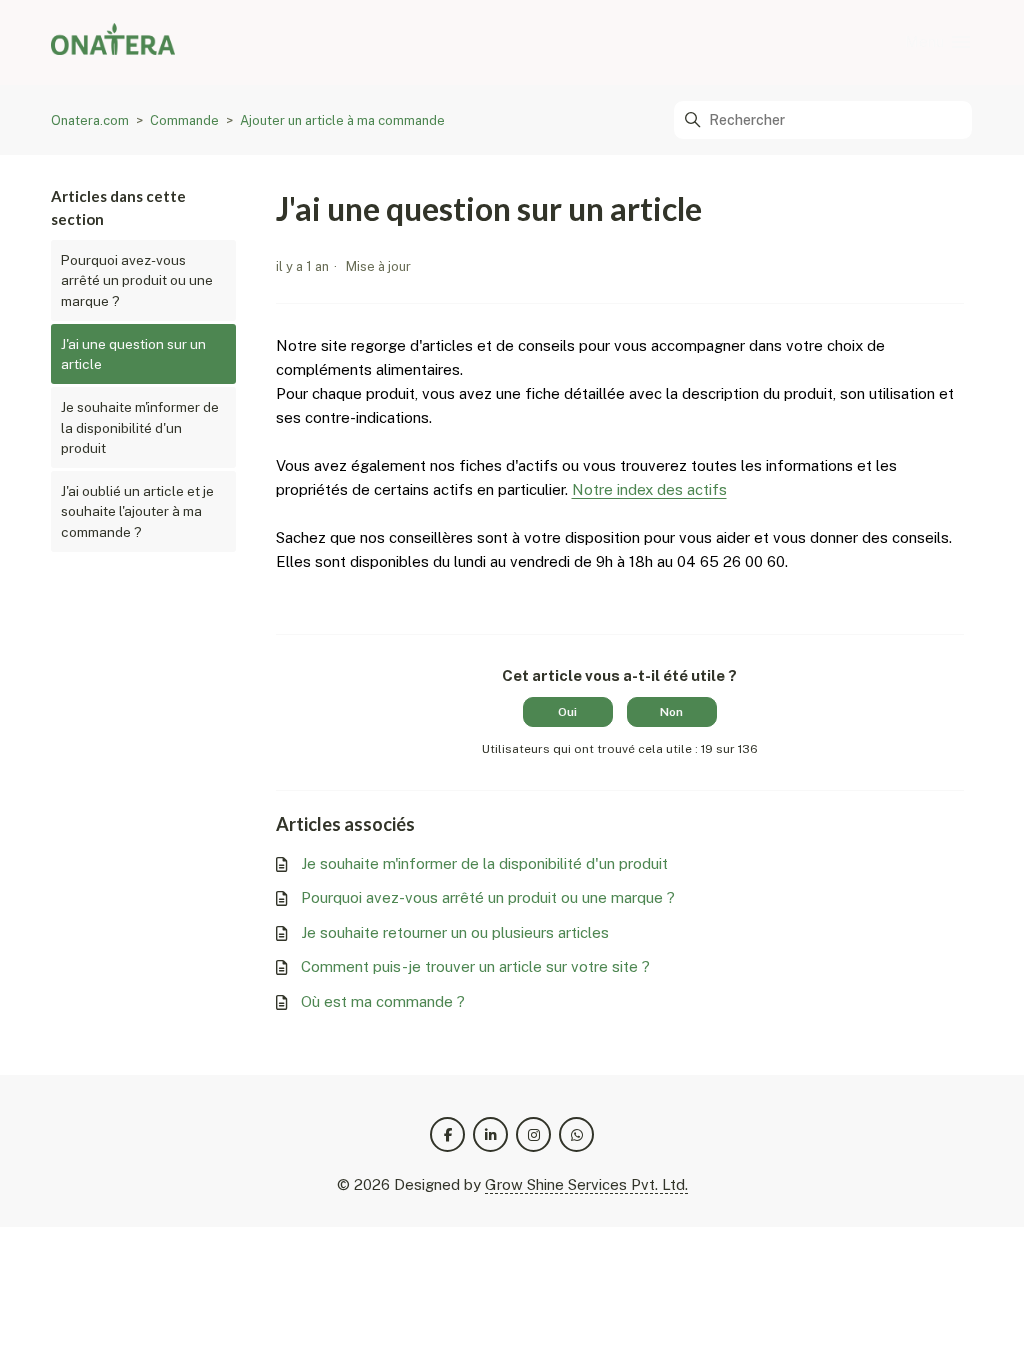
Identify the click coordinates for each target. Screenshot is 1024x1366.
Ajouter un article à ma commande (342, 120)
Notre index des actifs (649, 489)
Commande (184, 120)
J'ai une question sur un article (133, 354)
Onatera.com (90, 120)
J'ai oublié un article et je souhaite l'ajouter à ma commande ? (137, 511)
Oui (567, 712)
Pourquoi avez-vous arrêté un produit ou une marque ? (137, 280)
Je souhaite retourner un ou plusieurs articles (455, 932)
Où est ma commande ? (383, 1001)
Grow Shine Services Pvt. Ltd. (586, 1184)
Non (671, 712)
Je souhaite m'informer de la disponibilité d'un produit (140, 427)
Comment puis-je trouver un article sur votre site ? (475, 966)
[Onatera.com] (113, 42)
